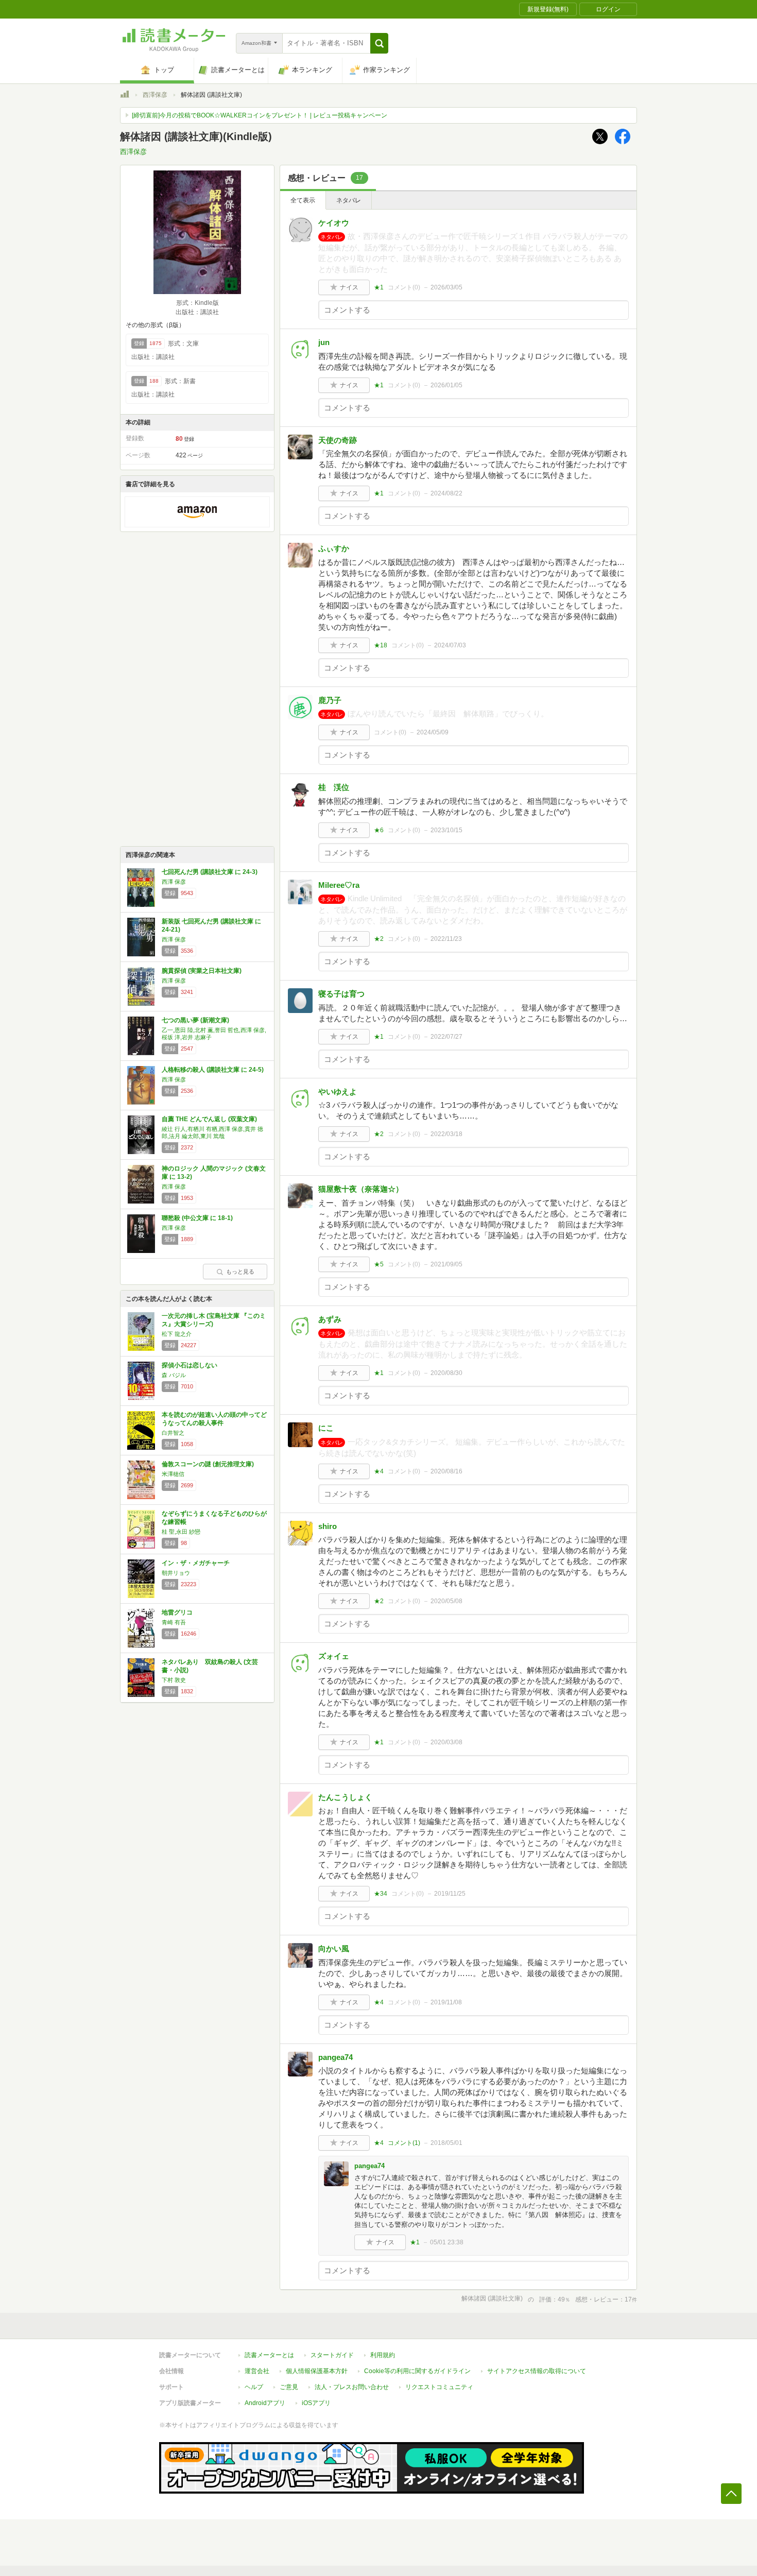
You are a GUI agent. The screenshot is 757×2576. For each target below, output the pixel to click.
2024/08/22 (446, 493)
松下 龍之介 (177, 1334)
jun (324, 342)
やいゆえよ (338, 1092)
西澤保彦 (155, 95)
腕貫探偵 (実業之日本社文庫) (202, 971)
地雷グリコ (177, 1612)
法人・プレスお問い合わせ (352, 2387)
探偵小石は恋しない (190, 1365)
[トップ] (125, 96)
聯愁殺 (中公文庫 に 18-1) (197, 1218)
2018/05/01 (446, 2143)
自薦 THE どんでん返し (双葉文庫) (209, 1119)
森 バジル (174, 1375)
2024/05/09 (433, 732)
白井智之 (173, 1433)
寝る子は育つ (341, 994)
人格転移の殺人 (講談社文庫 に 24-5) (213, 1070)
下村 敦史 (174, 1680)
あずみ (330, 1319)
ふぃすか (334, 548)
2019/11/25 (450, 1894)
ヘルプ (254, 2387)
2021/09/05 (446, 1264)
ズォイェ (334, 1656)
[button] (379, 43)
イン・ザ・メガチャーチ (196, 1563)
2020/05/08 (446, 1601)
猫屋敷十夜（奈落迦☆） (361, 1189)
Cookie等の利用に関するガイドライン (417, 2371)
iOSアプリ (316, 2403)
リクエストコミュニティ (439, 2387)
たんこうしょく (345, 1797)
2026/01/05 (446, 385)
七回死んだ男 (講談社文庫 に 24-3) (210, 872)
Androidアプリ (265, 2403)
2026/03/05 (446, 287)
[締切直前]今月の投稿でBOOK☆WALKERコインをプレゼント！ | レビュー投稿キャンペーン (260, 115)
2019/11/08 (446, 2002)
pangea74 (336, 2057)
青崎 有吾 (174, 1622)
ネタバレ (349, 200)
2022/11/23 (446, 939)
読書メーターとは (269, 2355)
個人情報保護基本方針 (317, 2371)
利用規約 (383, 2355)
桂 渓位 (334, 787)
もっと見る (240, 1272)
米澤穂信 (173, 1474)
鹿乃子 (330, 700)
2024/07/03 (450, 645)
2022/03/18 (446, 1134)
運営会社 (257, 2371)
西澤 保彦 (174, 882)
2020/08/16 (446, 1471)
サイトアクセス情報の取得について (537, 2371)
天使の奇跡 (338, 440)
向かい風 (334, 1948)
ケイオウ (334, 223)
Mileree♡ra (339, 885)
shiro (328, 1526)
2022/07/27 (446, 1037)
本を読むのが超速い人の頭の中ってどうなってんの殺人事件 (214, 1419)
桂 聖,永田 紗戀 (181, 1532)
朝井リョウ (176, 1573)
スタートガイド (332, 2355)
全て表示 (303, 200)
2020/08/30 (446, 1373)
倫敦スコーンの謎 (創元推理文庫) (208, 1464)
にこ (326, 1428)
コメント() (404, 287)
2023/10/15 (446, 830)
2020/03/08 (446, 1742)
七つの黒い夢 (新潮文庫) (195, 1020)
